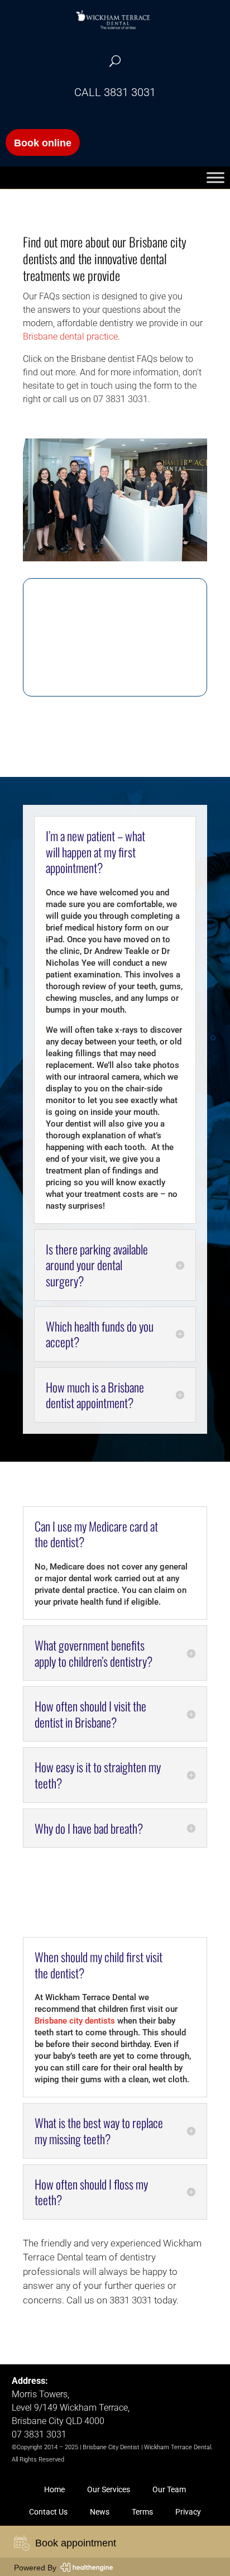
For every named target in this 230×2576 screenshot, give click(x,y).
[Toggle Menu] (215, 178)
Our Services (109, 2489)
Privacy (188, 2512)
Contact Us (48, 2512)
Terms (142, 2512)
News (100, 2512)
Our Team (169, 2489)
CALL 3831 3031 (115, 92)
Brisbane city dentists (75, 2021)
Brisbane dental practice (70, 337)
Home (54, 2489)
